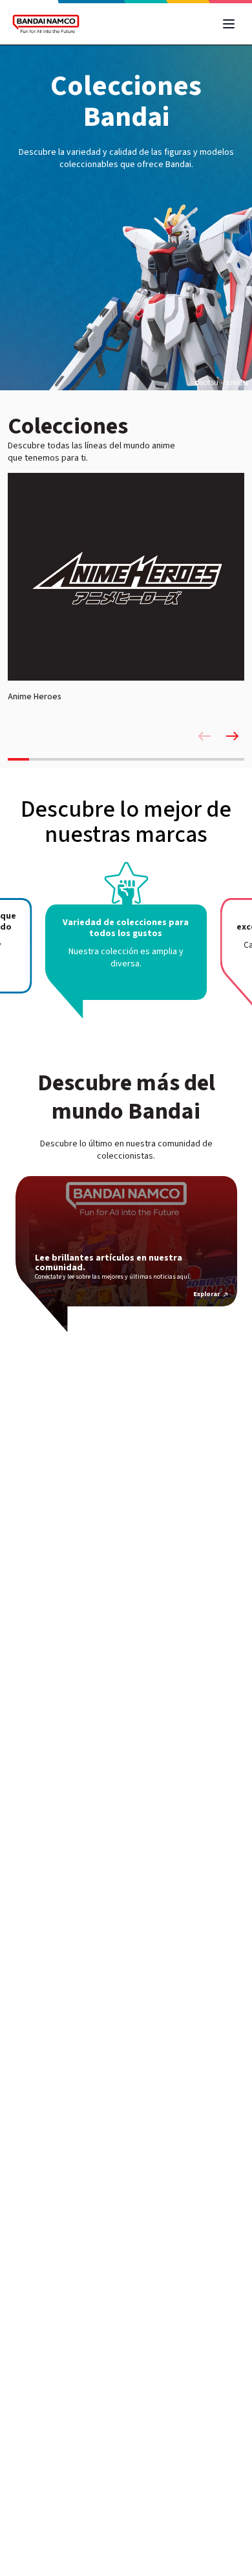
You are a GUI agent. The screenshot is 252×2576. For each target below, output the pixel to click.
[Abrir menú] (229, 24)
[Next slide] (233, 736)
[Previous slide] (204, 736)
